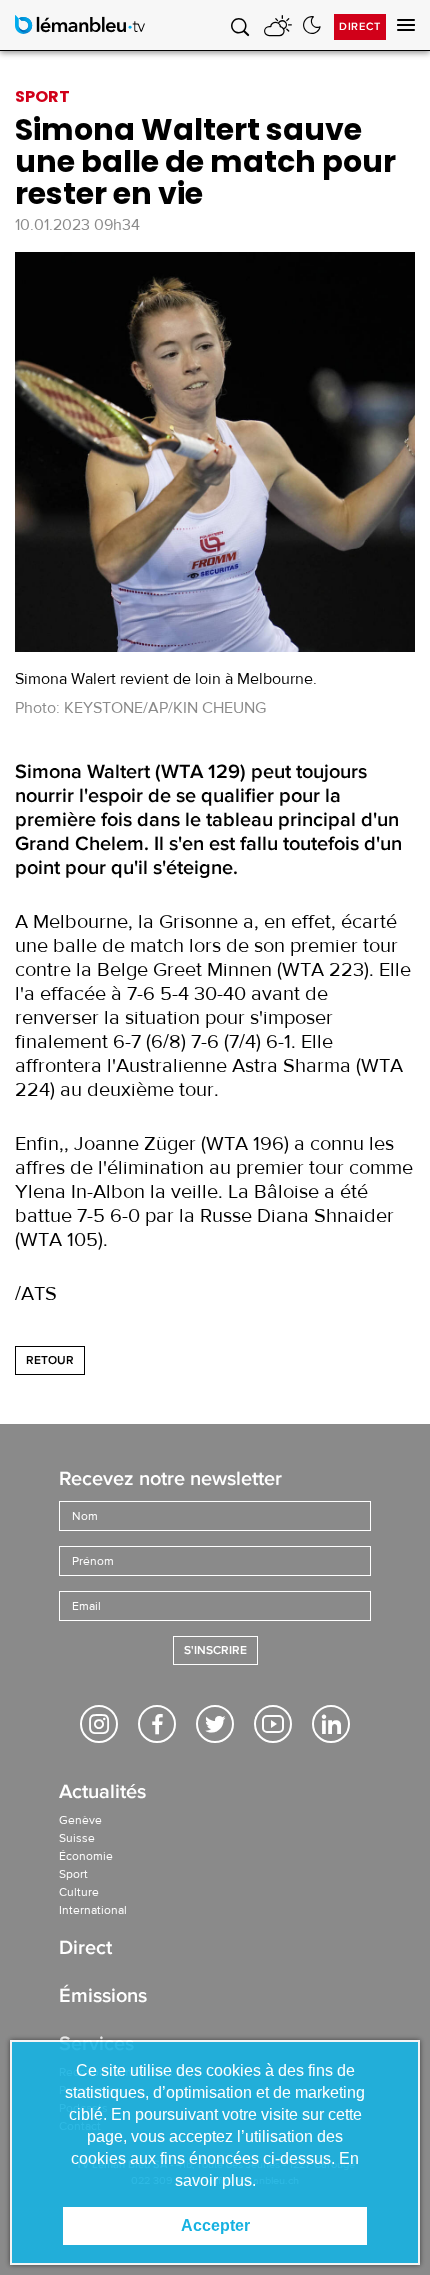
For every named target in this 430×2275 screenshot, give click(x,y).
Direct (360, 26)
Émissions (103, 1997)
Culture (79, 1892)
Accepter (215, 2225)
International (93, 1910)
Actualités (102, 1793)
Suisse (77, 1838)
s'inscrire (215, 1650)
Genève (80, 1820)
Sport (73, 1874)
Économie (86, 1856)
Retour (50, 1360)
